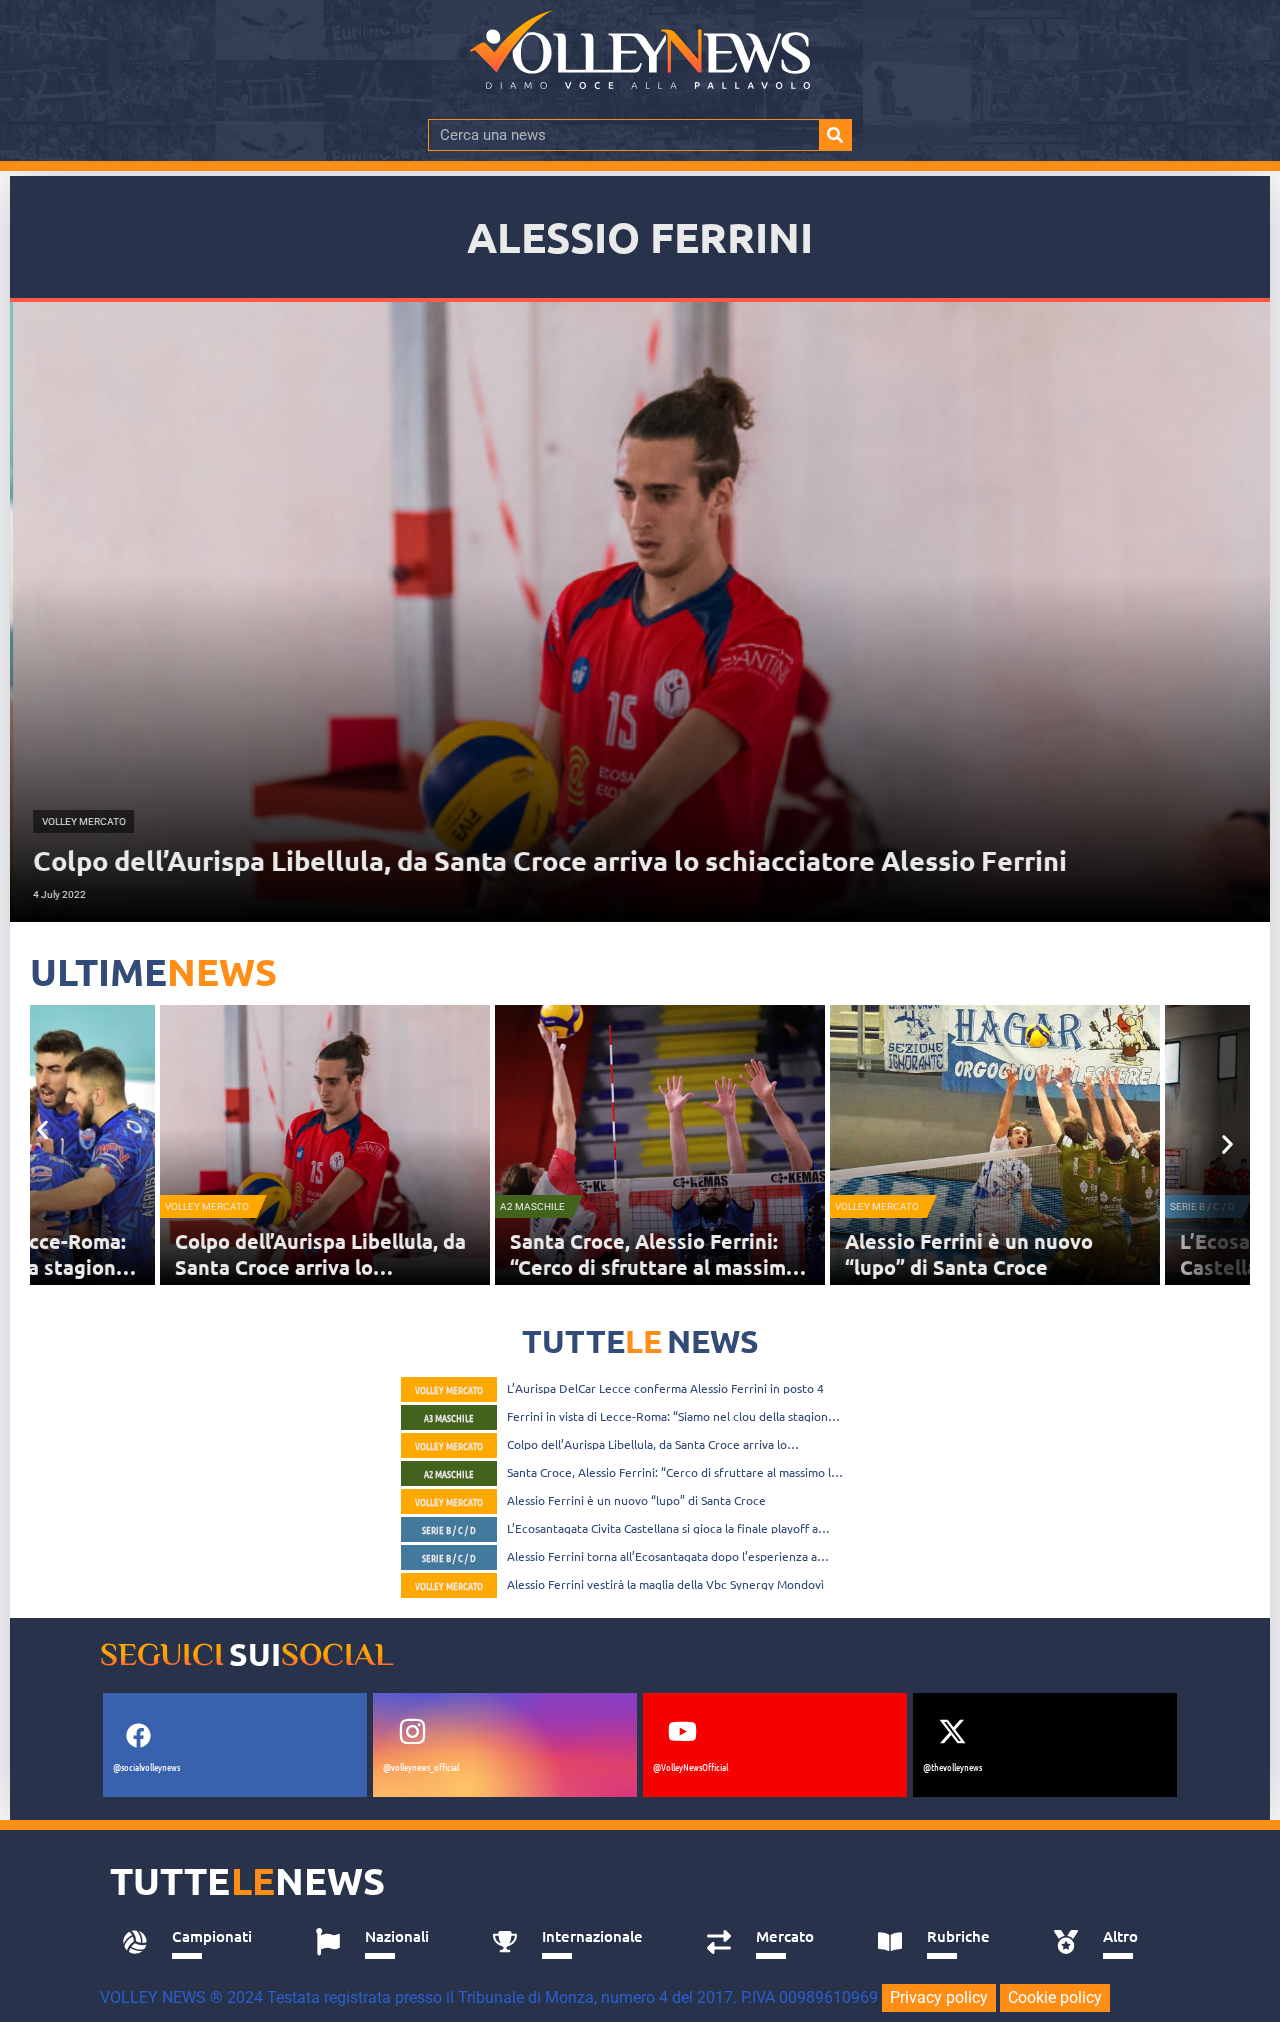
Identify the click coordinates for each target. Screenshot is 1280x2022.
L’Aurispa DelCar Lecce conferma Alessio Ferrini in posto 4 (665, 1388)
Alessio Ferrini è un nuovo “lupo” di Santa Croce (867, 1254)
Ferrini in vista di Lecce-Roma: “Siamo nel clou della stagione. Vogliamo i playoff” (672, 1416)
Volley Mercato (105, 1206)
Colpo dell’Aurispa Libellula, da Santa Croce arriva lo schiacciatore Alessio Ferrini (218, 1267)
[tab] (196, 1942)
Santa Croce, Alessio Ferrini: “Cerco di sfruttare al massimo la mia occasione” (552, 1267)
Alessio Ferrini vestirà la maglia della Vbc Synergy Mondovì (665, 1584)
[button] (42, 1129)
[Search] (835, 135)
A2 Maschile (430, 1206)
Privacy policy (939, 1997)
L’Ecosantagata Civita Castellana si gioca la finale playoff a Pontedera (662, 1528)
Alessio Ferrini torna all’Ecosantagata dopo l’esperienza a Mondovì (662, 1556)
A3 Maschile (449, 1417)
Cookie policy (1055, 1997)
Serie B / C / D (1100, 1206)
